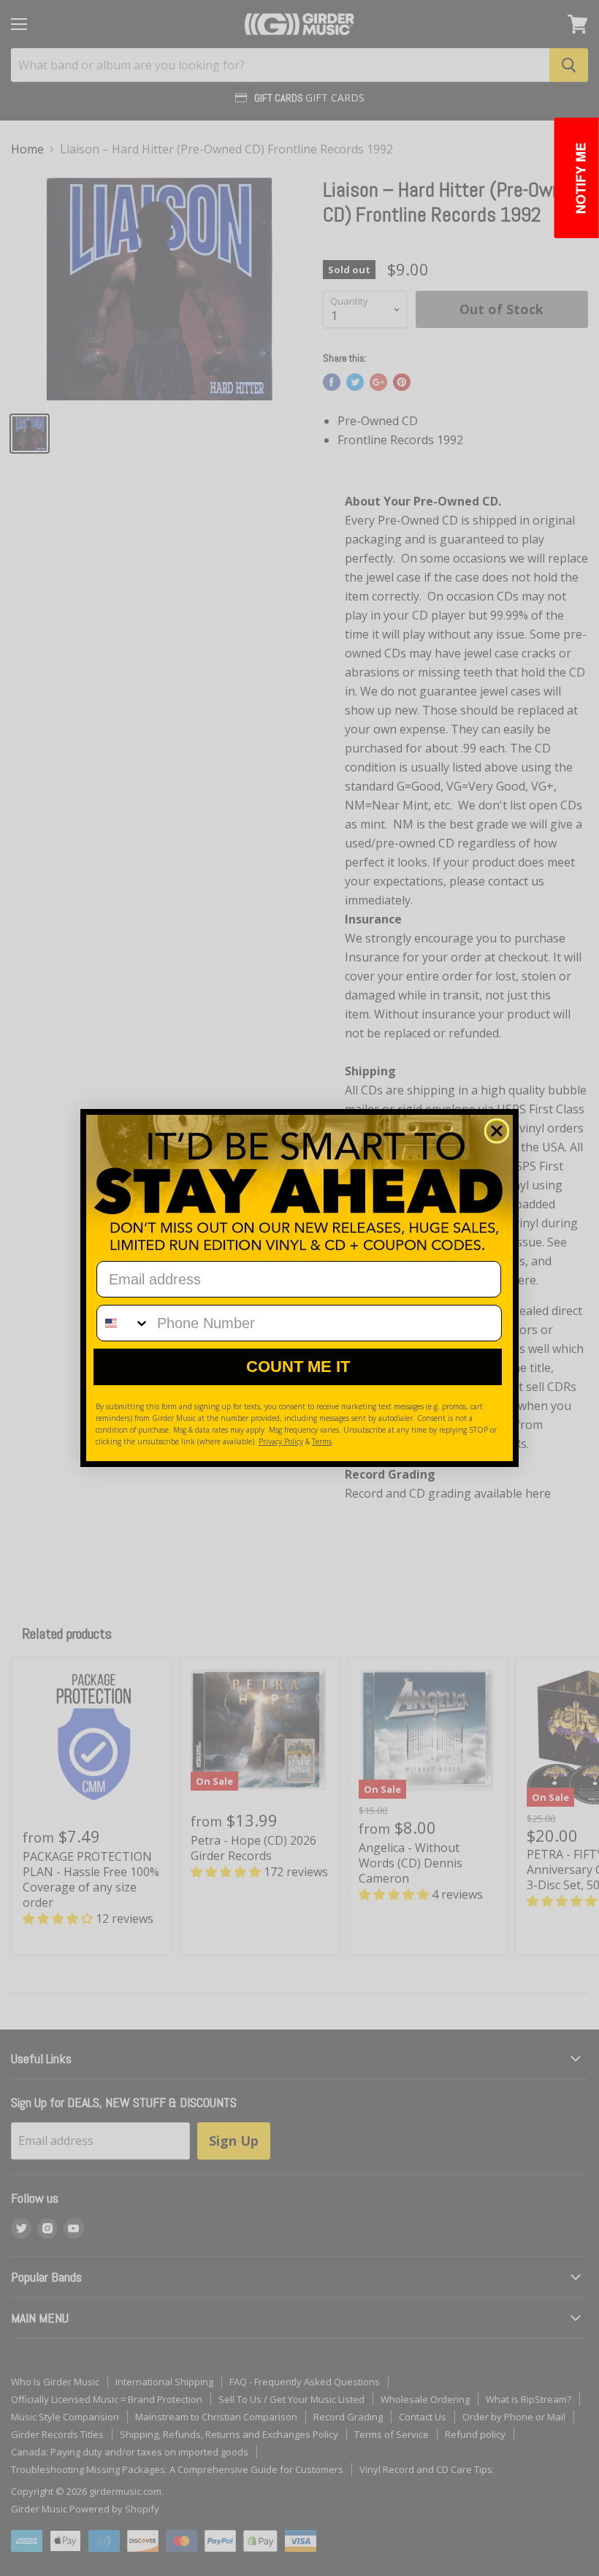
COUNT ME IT (298, 1367)
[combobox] (123, 1323)
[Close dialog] (497, 1131)
